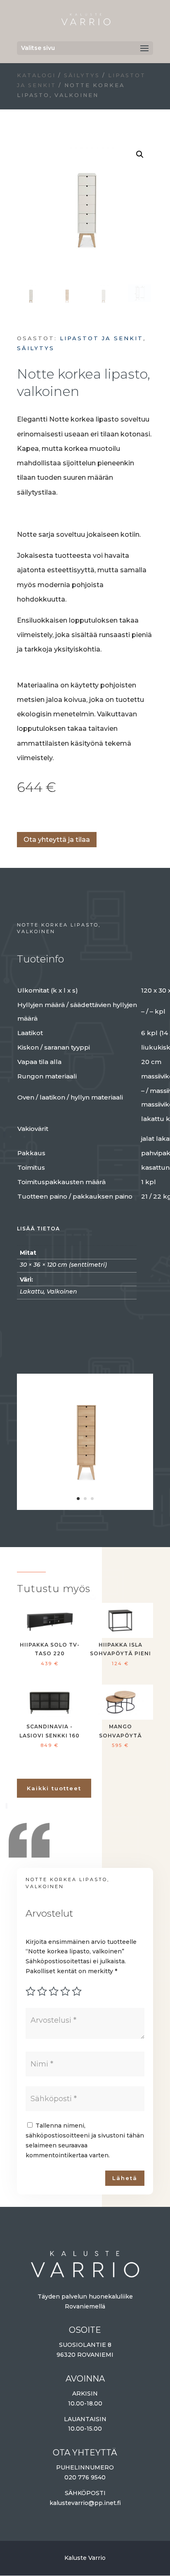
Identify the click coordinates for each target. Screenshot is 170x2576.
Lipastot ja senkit (102, 338)
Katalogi (36, 75)
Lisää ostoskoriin (20, 814)
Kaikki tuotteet (54, 1788)
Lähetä (125, 2178)
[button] (140, 154)
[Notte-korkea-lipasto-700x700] (85, 1506)
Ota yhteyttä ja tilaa (57, 840)
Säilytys (82, 75)
